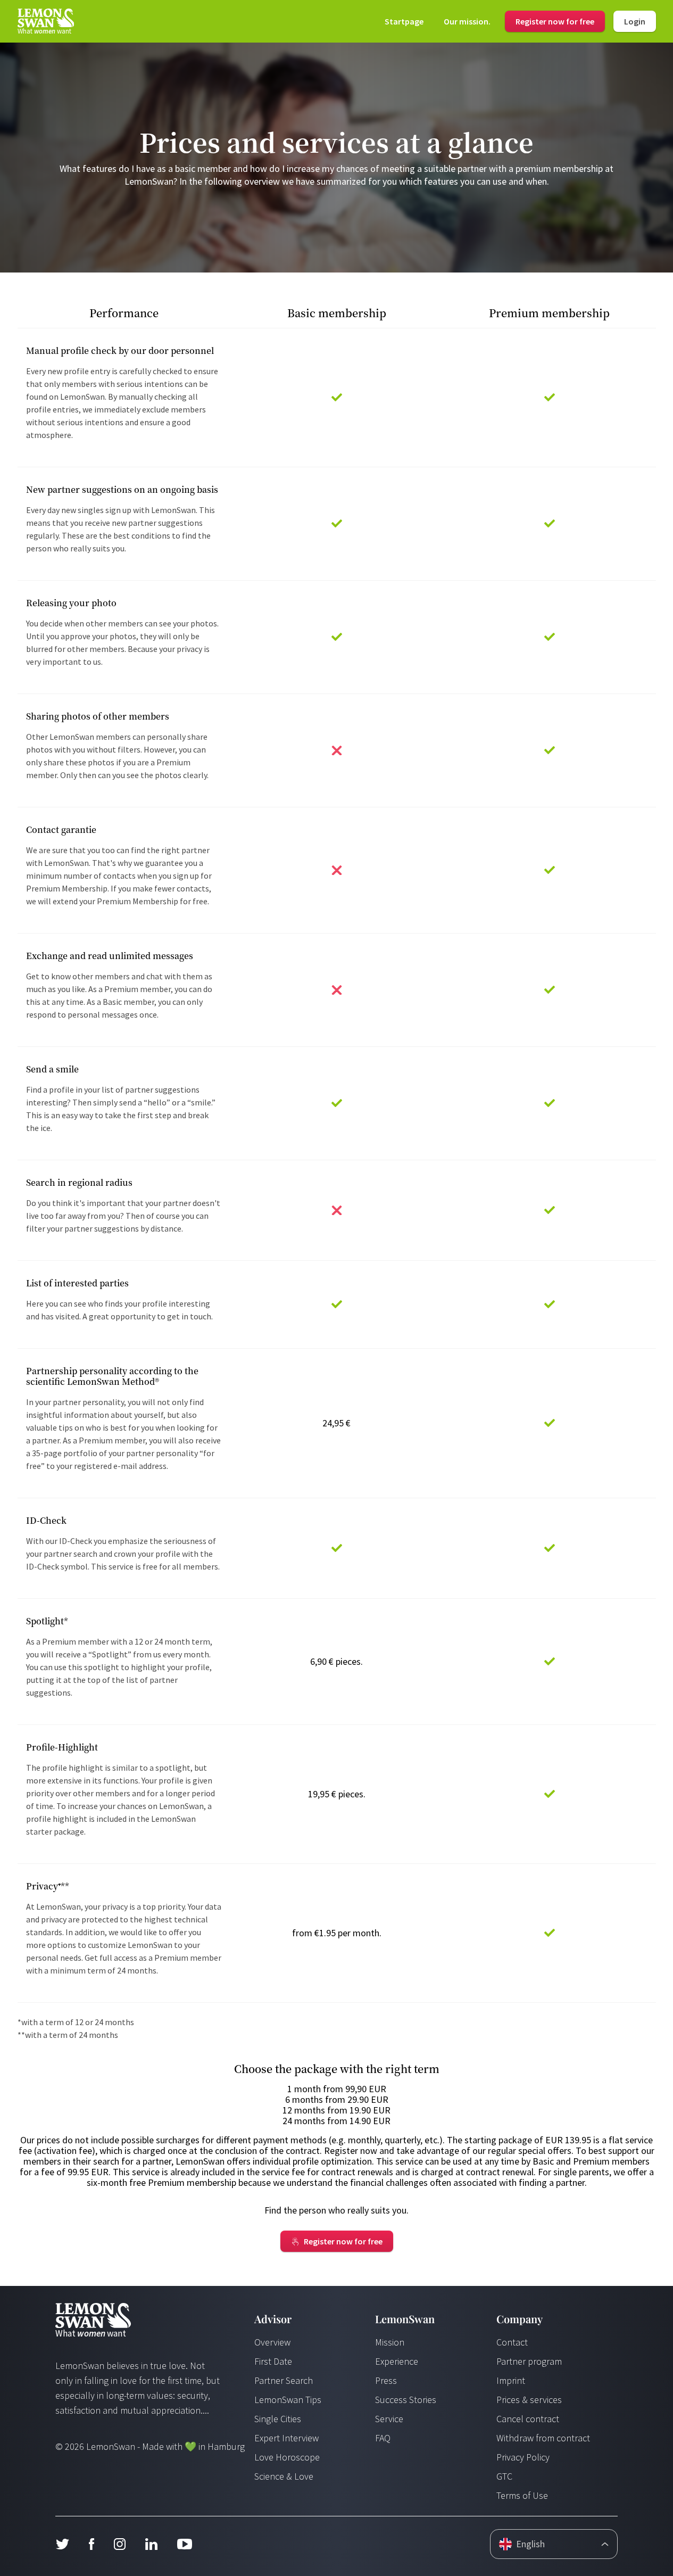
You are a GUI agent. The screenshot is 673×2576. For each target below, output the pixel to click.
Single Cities (278, 2419)
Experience (397, 2361)
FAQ (383, 2438)
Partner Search (284, 2380)
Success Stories (406, 2400)
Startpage (404, 21)
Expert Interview (286, 2438)
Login (635, 21)
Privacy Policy (523, 2457)
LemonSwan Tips (288, 2400)
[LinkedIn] (151, 2544)
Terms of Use (522, 2495)
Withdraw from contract (543, 2438)
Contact (512, 2342)
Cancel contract (528, 2419)
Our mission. (467, 21)
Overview (272, 2342)
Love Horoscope (287, 2457)
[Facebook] (91, 2544)
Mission (390, 2342)
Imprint (511, 2380)
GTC (504, 2476)
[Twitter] (62, 2544)
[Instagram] (119, 2544)
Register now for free (555, 21)
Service (389, 2419)
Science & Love (284, 2476)
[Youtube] (185, 2544)
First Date (273, 2361)
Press (386, 2380)
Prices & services (529, 2400)
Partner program (529, 2361)
